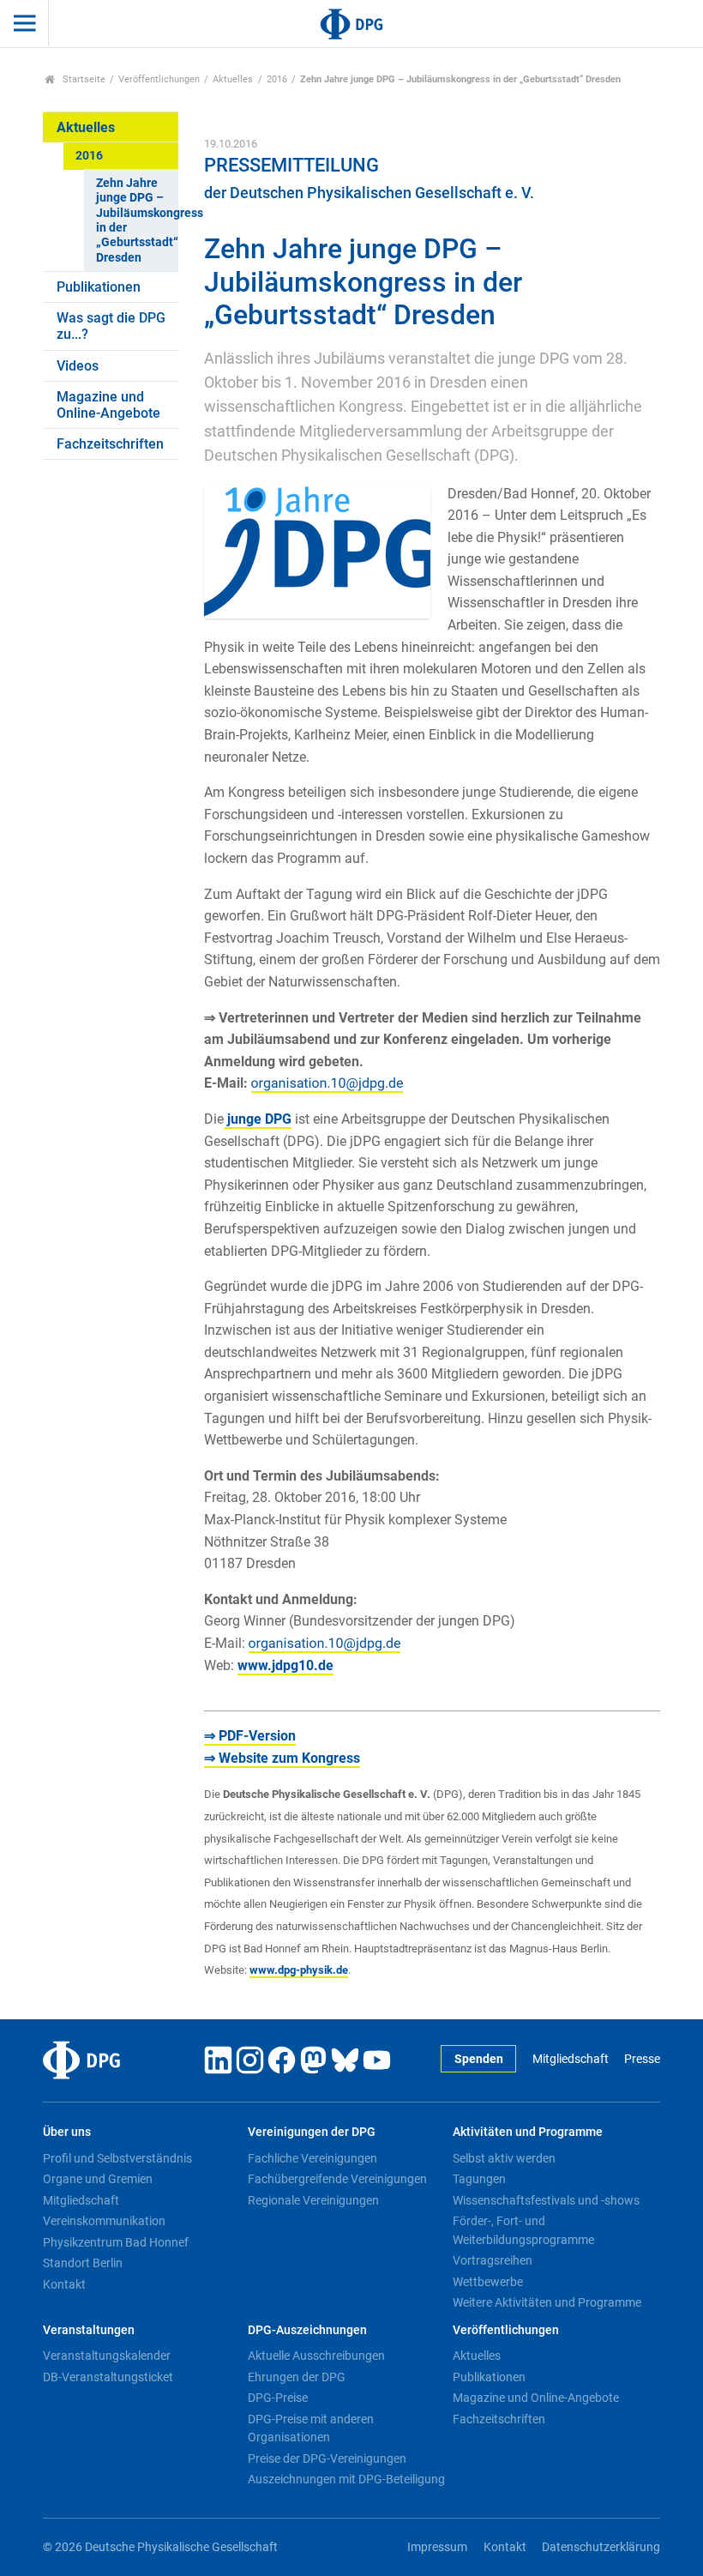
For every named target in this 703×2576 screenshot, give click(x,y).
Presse (642, 2059)
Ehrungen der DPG (297, 2377)
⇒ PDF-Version (250, 1736)
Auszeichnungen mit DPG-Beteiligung (346, 2479)
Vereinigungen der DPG (312, 2132)
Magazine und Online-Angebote (108, 405)
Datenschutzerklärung (601, 2547)
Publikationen (99, 287)
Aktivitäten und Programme (528, 2132)
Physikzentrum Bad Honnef (116, 2242)
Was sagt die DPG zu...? (111, 326)
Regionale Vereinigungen (313, 2200)
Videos (78, 366)
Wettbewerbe (488, 2282)
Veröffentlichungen (159, 79)
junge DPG (258, 1119)
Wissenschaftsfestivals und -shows (546, 2200)
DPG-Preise (278, 2398)
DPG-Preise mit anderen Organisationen (311, 2428)
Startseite (83, 79)
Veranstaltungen (89, 2330)
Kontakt (64, 2284)
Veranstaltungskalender (107, 2356)
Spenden (479, 2059)
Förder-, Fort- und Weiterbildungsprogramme (523, 2230)
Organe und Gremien (98, 2179)
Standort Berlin (83, 2263)
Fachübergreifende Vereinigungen (337, 2179)
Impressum (437, 2547)
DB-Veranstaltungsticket (108, 2377)
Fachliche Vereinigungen (312, 2158)
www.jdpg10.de (285, 1665)
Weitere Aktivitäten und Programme (547, 2302)
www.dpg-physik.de (299, 1970)
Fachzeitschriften (110, 444)
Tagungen (479, 2179)
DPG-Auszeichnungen (307, 2330)
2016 (277, 79)
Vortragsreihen (493, 2260)
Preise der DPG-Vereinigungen (327, 2458)
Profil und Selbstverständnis (117, 2158)
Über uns (67, 2132)
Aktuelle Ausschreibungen (316, 2356)
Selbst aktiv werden (504, 2158)
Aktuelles (233, 79)
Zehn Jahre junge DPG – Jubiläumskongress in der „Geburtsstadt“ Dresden (137, 220)
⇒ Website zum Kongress (282, 1758)
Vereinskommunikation (104, 2221)
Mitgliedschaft (570, 2059)
